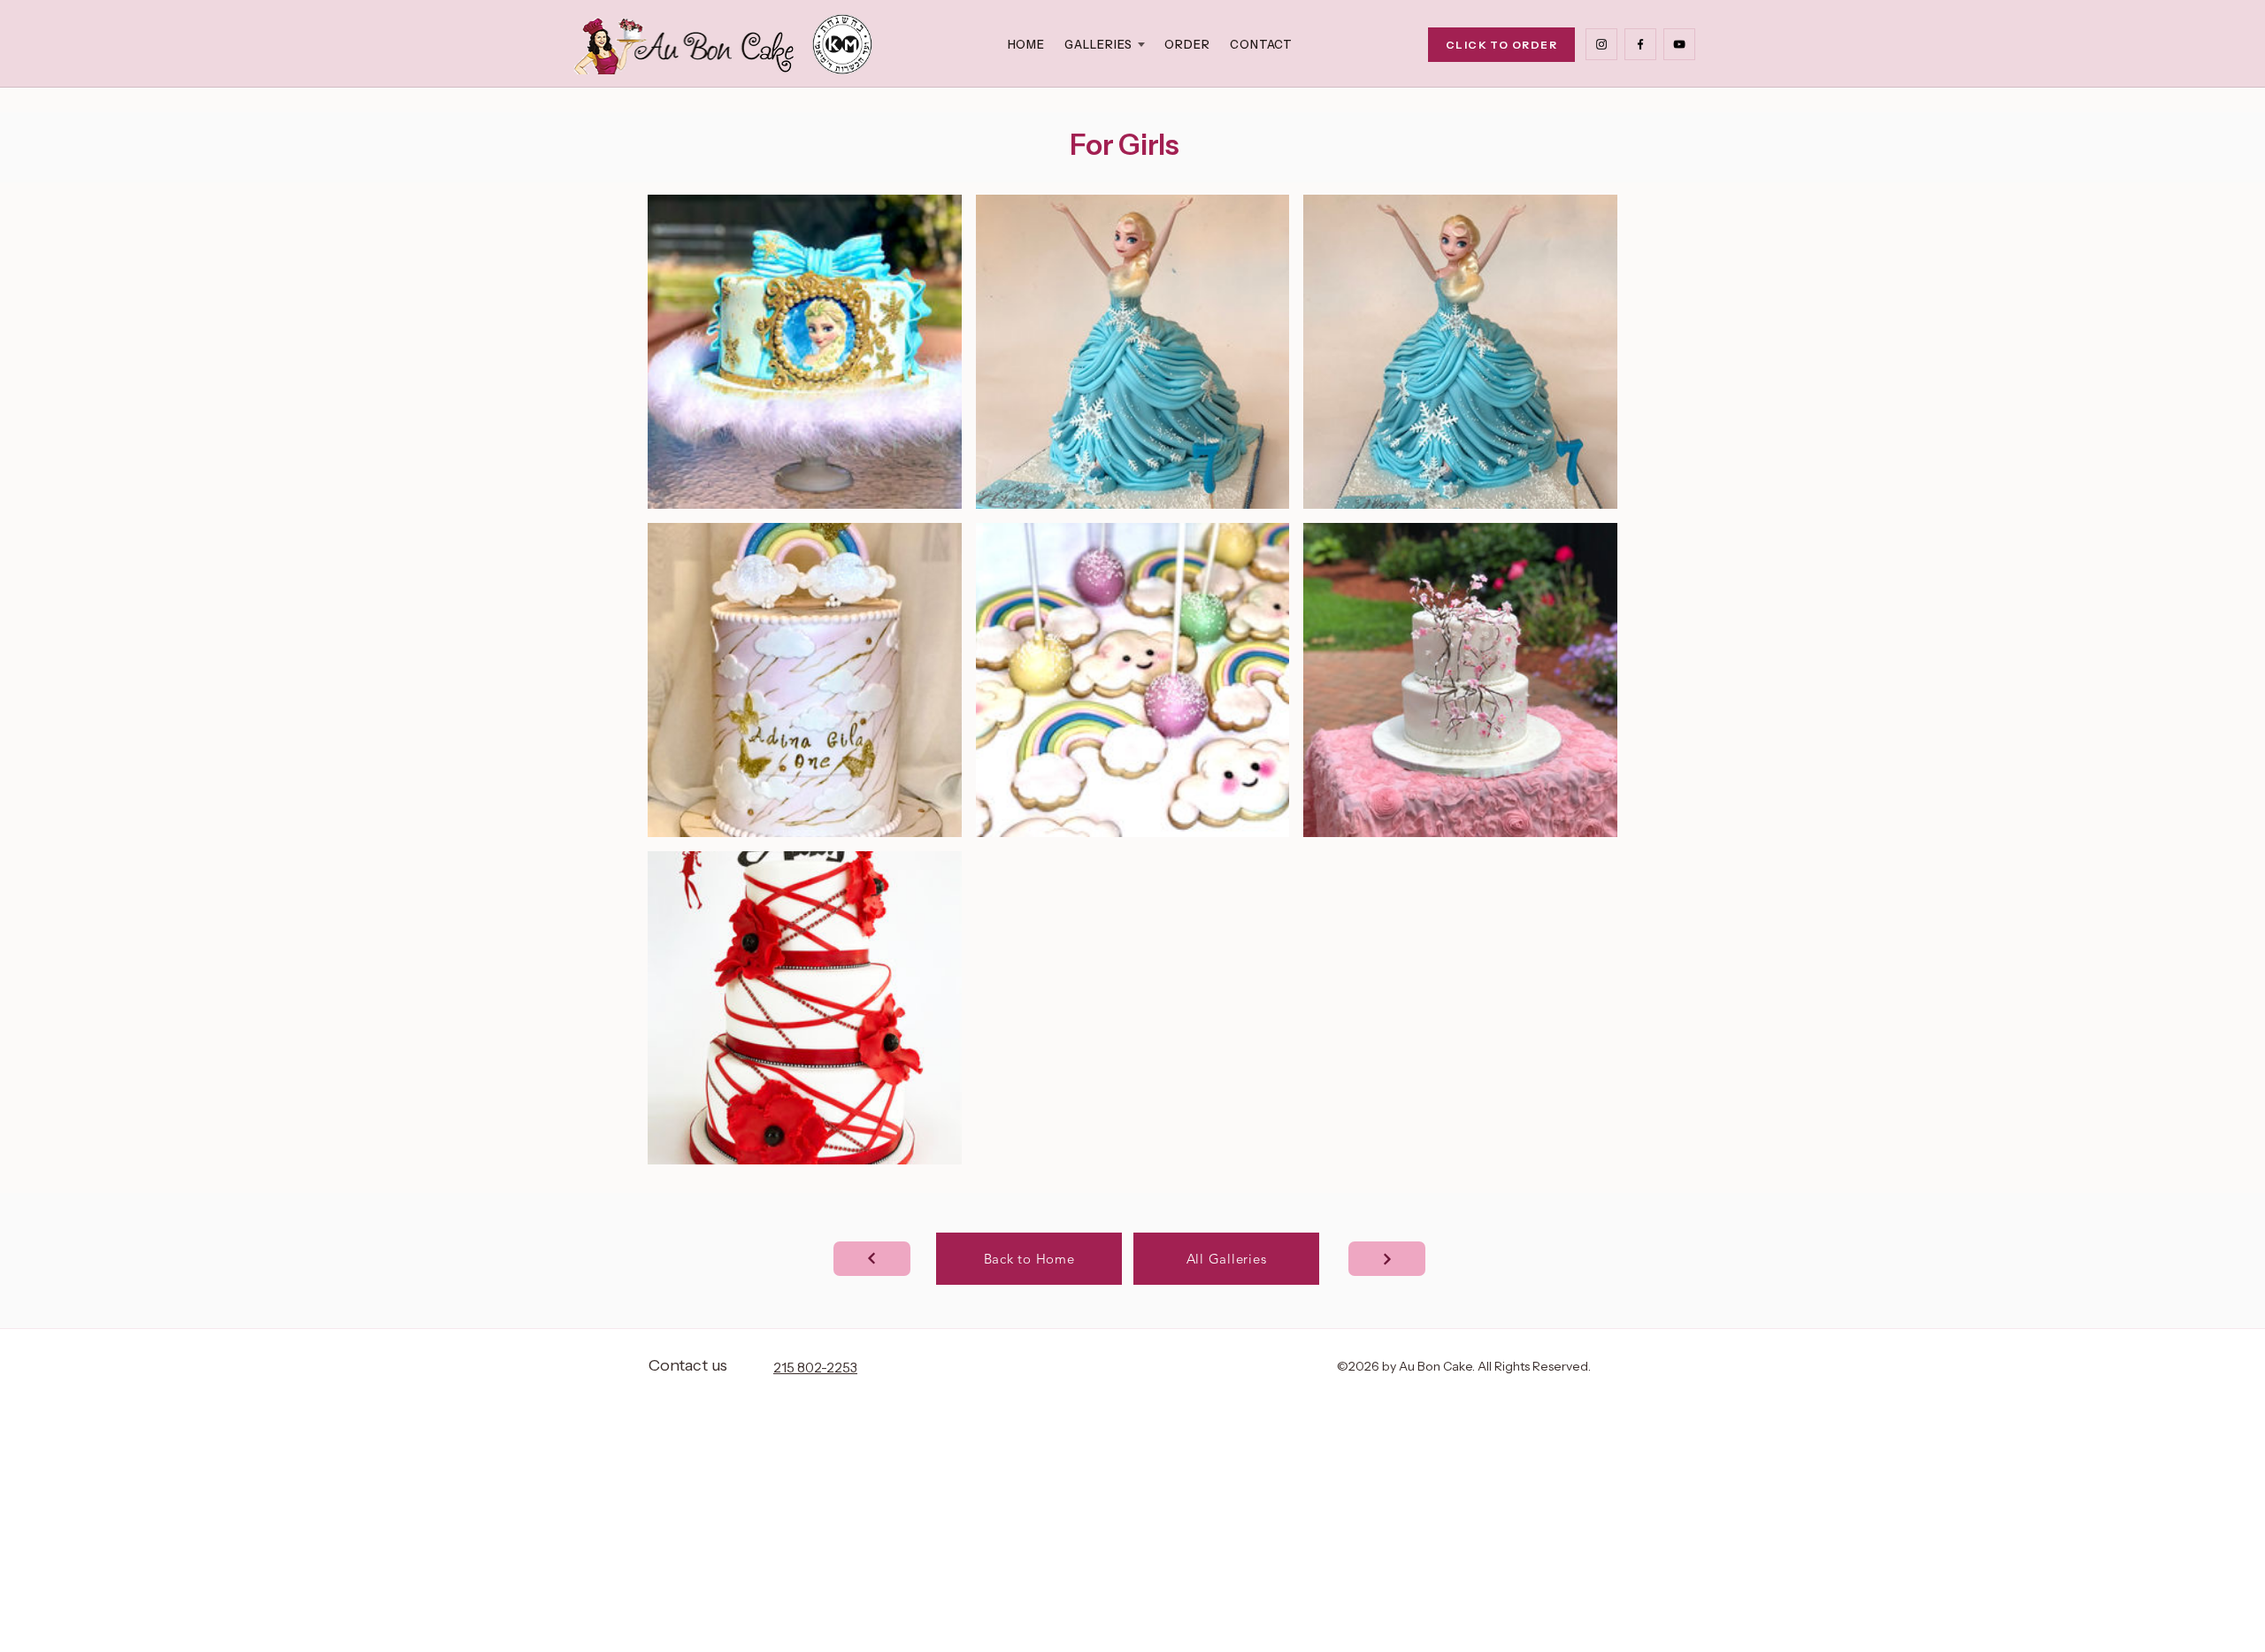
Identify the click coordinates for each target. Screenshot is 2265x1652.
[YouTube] (1679, 44)
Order (1187, 44)
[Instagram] (1601, 44)
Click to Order (1501, 45)
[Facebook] (1640, 44)
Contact (1261, 44)
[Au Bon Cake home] (685, 44)
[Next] (872, 1259)
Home (1027, 44)
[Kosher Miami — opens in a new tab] (842, 44)
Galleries (1098, 44)
